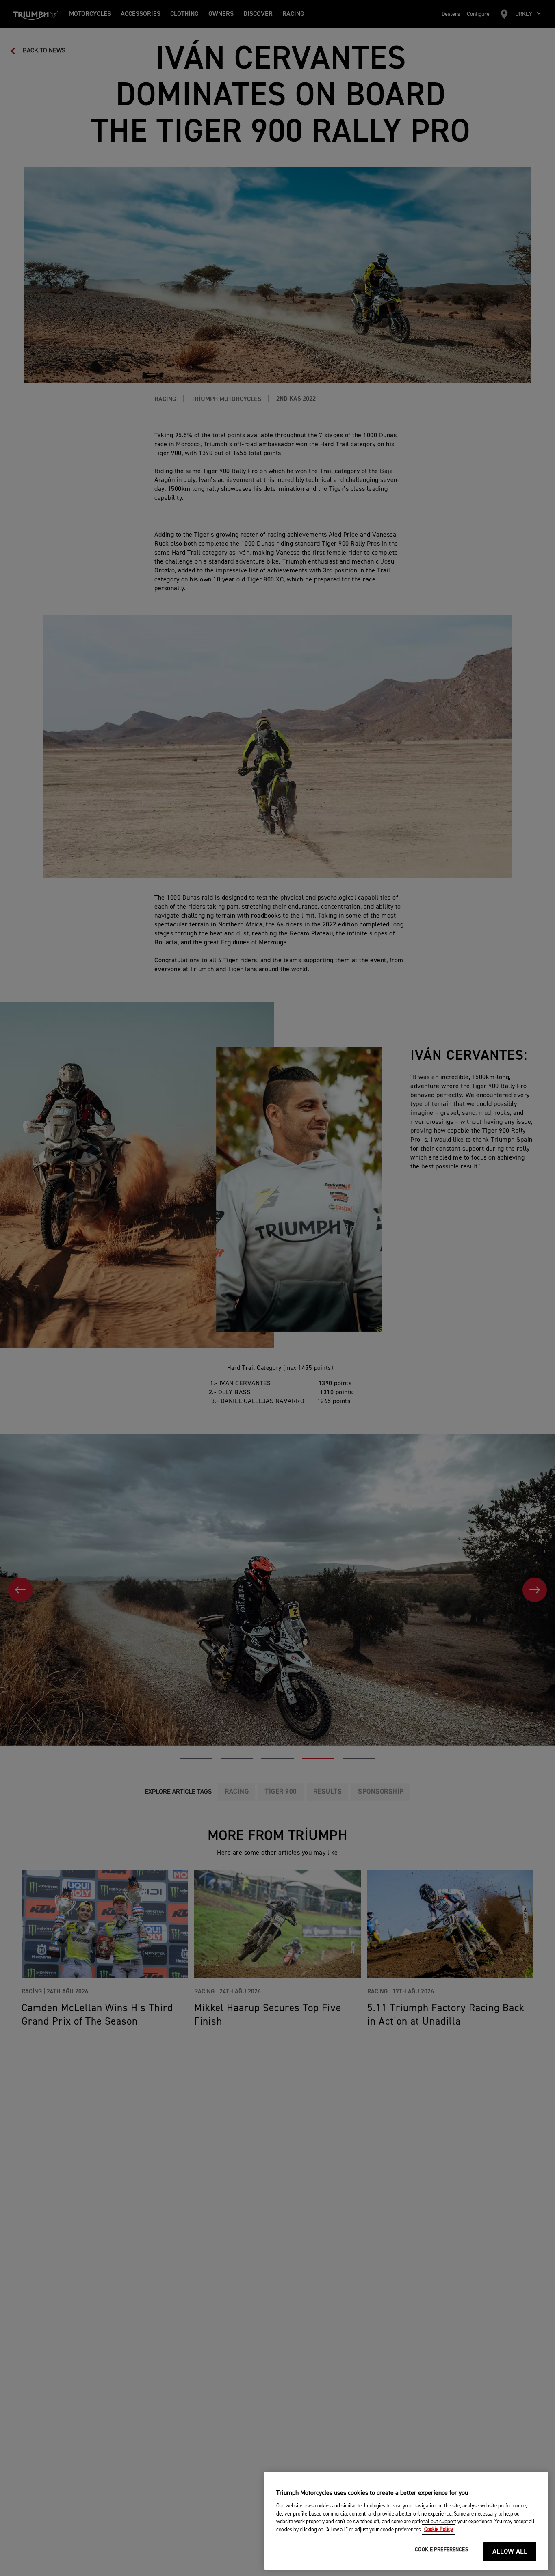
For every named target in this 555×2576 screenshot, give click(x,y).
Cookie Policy (439, 2530)
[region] (406, 2521)
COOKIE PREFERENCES (441, 2550)
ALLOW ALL (510, 2552)
